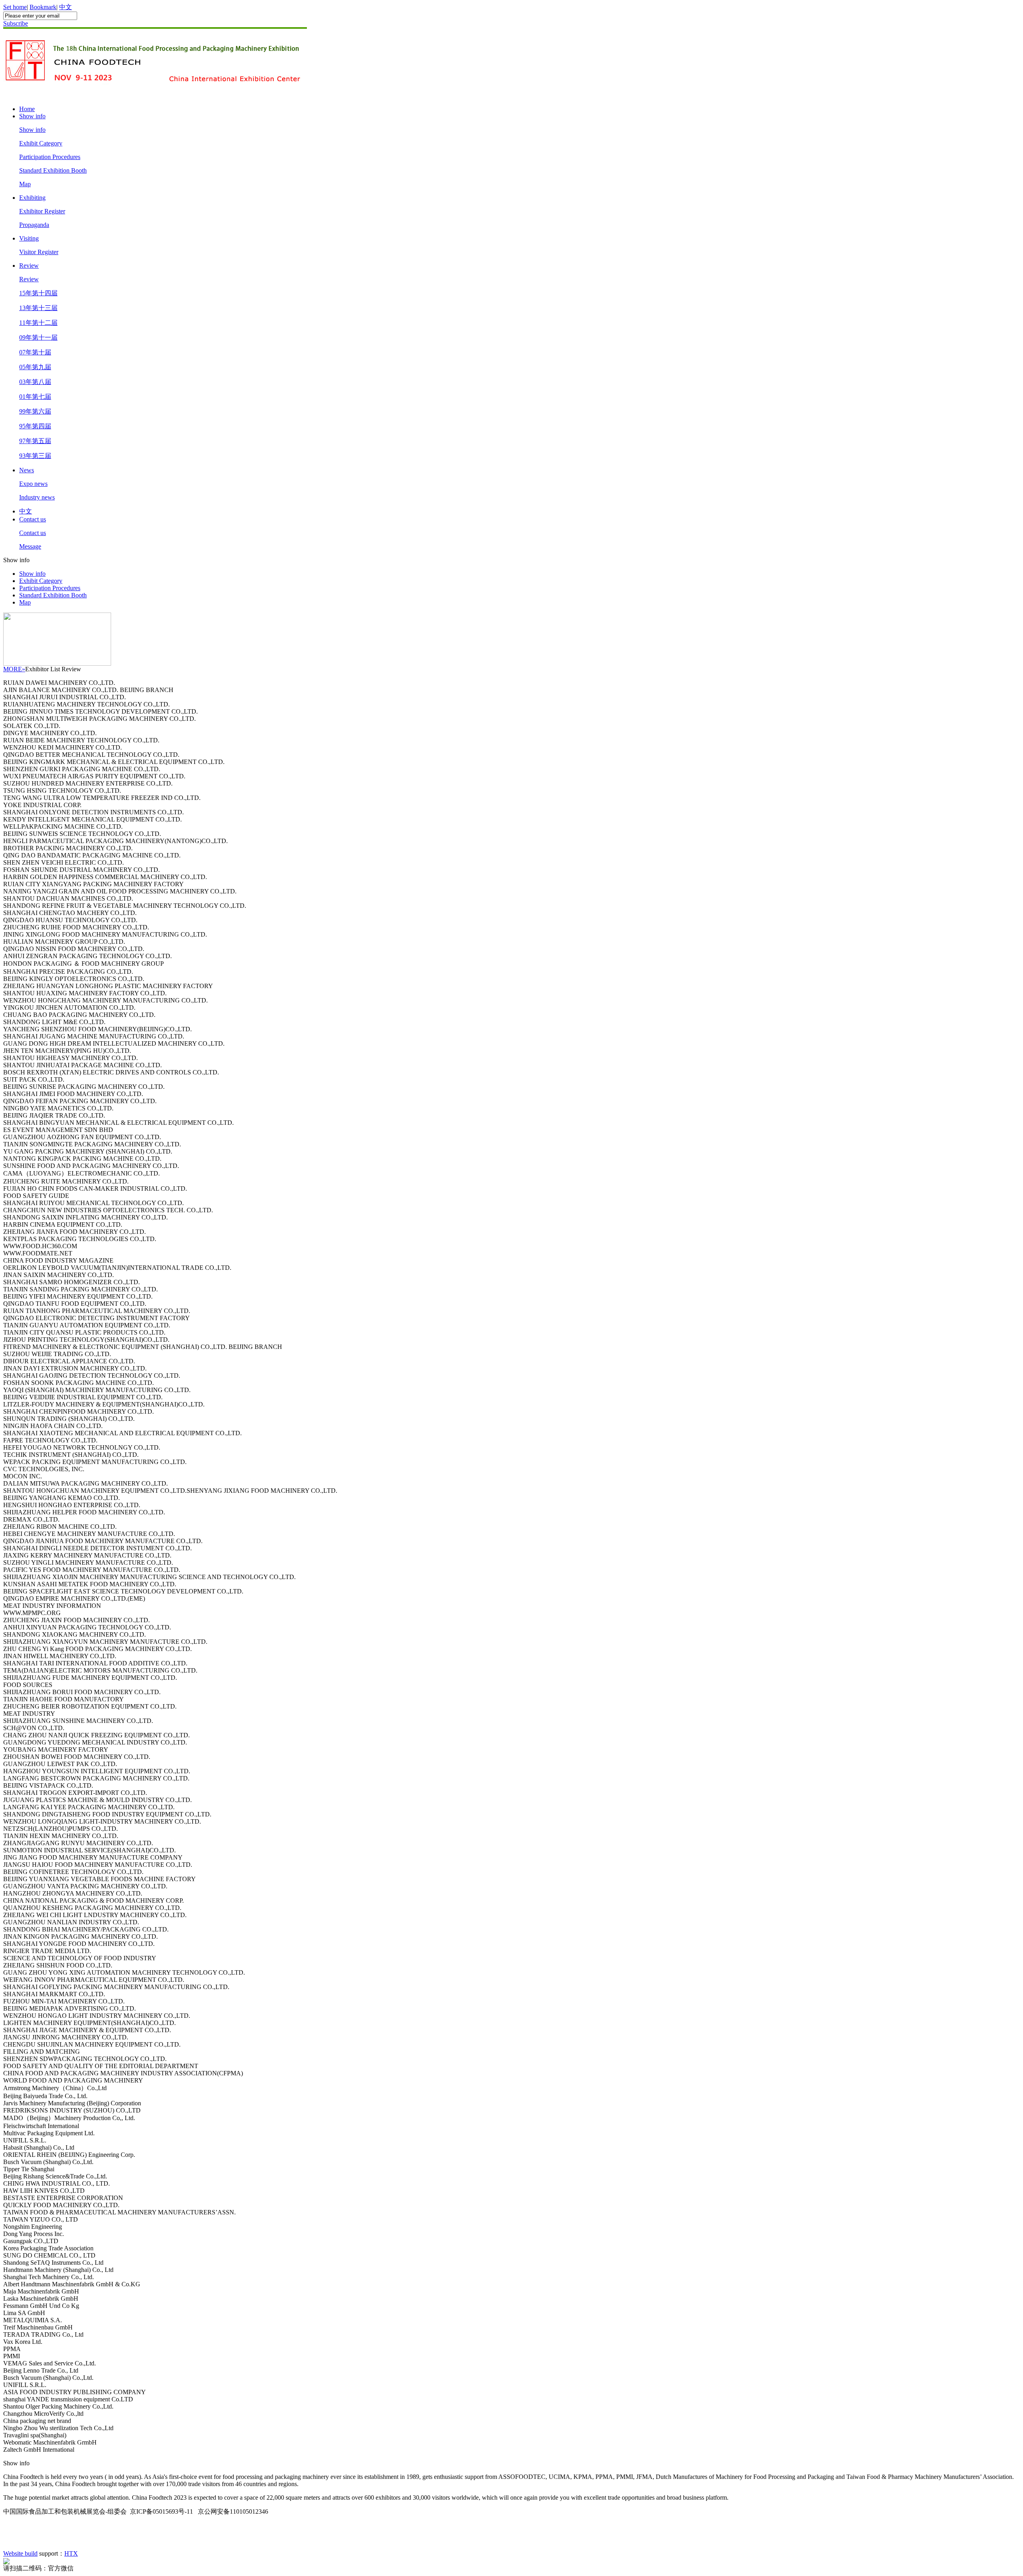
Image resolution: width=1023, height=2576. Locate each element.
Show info (32, 116)
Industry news (37, 497)
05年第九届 (35, 367)
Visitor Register (39, 252)
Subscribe (16, 23)
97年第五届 (35, 441)
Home (27, 109)
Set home (15, 7)
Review (29, 266)
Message (30, 546)
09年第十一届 (38, 337)
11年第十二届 (38, 323)
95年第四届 (35, 426)
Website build (20, 2553)
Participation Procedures (50, 157)
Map (25, 184)
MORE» (14, 669)
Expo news (33, 484)
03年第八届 (35, 382)
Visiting (29, 238)
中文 (66, 7)
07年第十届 (35, 352)
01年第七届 (35, 397)
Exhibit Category (41, 143)
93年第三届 (35, 456)
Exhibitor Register (42, 211)
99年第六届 (35, 411)
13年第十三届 (38, 308)
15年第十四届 (38, 293)
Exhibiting (32, 198)
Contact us (33, 519)
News (27, 470)
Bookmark (43, 7)
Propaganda (34, 225)
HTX (71, 2553)
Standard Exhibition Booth (53, 170)
